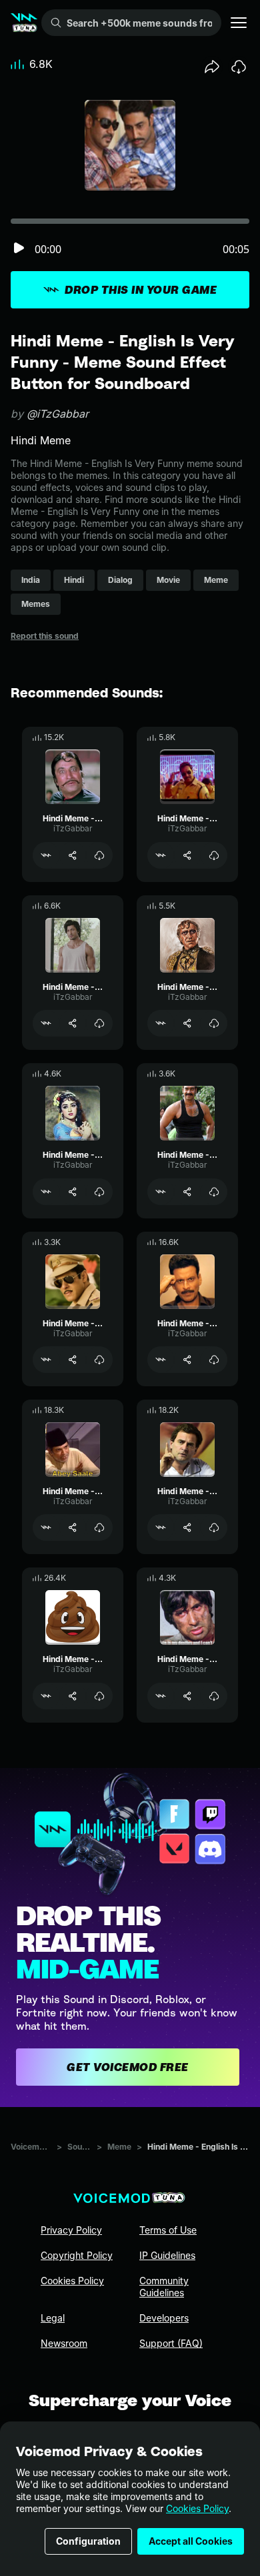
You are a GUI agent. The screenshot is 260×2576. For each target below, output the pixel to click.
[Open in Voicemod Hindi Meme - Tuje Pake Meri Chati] (161, 1192)
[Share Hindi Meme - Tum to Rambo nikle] (73, 1023)
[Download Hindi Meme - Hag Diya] (99, 1696)
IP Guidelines (167, 2255)
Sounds (79, 2147)
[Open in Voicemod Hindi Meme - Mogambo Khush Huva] (161, 1023)
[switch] (19, 249)
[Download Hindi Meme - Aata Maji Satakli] (214, 855)
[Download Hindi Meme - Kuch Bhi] (214, 1527)
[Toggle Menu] (239, 23)
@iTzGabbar (58, 414)
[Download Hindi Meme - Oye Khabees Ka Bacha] (99, 1192)
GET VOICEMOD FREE (128, 2067)
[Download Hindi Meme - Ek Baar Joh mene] (99, 1360)
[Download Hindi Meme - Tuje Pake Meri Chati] (214, 1192)
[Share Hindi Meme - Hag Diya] (73, 1696)
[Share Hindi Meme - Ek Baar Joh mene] (73, 1360)
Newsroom (64, 2343)
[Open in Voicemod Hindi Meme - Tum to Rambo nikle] (46, 1023)
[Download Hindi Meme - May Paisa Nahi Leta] (214, 1360)
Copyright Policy (77, 2255)
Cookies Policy (197, 2508)
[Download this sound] (239, 67)
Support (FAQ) (171, 2343)
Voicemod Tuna (31, 2147)
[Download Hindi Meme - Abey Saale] (99, 1527)
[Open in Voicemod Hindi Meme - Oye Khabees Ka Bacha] (46, 1192)
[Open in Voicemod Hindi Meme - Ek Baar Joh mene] (46, 1360)
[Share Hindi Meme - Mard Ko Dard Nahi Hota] (187, 1696)
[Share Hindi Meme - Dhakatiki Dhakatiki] (73, 855)
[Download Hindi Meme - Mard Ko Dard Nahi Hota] (214, 1696)
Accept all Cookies (191, 2541)
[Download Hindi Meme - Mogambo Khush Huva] (214, 1023)
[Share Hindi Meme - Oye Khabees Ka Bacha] (73, 1192)
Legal (53, 2318)
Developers (164, 2318)
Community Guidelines (164, 2287)
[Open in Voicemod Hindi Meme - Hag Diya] (46, 1696)
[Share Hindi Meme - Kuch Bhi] (187, 1527)
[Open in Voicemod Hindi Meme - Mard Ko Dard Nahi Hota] (161, 1696)
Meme (119, 2147)
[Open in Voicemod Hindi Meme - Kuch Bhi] (161, 1527)
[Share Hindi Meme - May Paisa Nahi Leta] (187, 1360)
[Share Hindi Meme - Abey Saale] (73, 1527)
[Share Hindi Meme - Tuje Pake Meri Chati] (187, 1192)
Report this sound (45, 636)
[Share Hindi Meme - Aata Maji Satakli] (187, 855)
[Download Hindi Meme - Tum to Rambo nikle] (99, 1023)
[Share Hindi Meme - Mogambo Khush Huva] (187, 1023)
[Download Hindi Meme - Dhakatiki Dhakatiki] (99, 855)
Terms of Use (168, 2230)
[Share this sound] (212, 67)
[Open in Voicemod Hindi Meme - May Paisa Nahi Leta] (161, 1360)
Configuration (88, 2541)
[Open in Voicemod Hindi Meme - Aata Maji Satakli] (161, 855)
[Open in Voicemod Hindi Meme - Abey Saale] (46, 1527)
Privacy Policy (71, 2230)
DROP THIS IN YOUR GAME (141, 290)
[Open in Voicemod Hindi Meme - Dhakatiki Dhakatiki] (46, 855)
